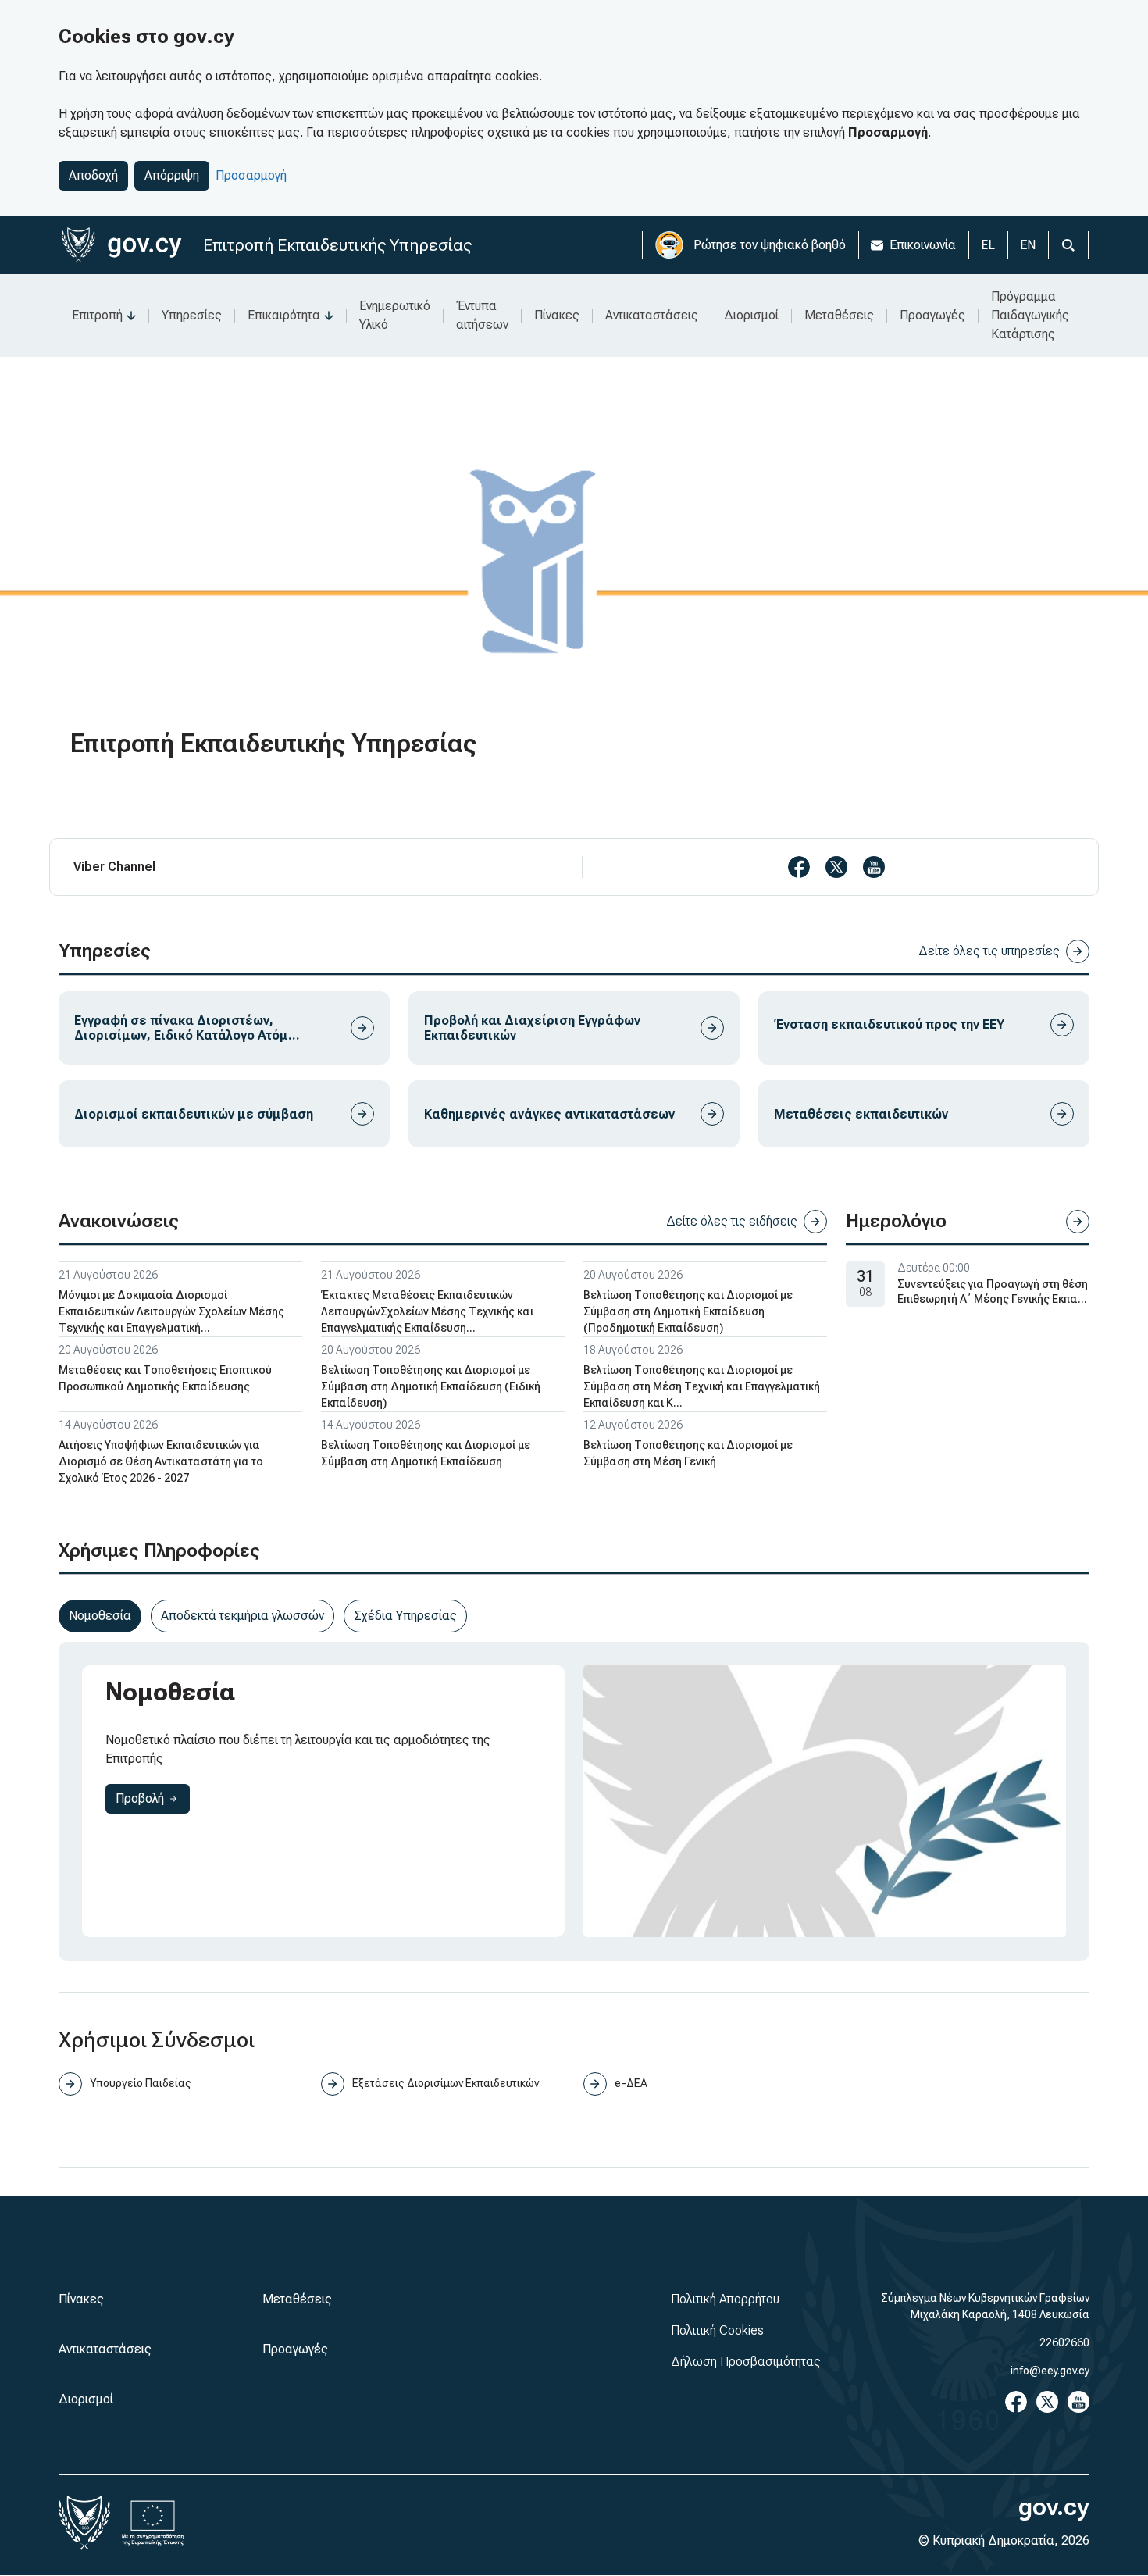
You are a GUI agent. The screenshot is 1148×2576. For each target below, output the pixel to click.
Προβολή (153, 1798)
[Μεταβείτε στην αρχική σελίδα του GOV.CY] (121, 245)
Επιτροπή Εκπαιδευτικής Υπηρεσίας (337, 245)
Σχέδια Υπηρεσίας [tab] (405, 1616)
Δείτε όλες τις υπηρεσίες (989, 951)
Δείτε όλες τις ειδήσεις (732, 1221)
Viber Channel (114, 867)
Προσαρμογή (251, 175)
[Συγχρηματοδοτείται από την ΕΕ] (153, 2523)
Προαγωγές (932, 315)
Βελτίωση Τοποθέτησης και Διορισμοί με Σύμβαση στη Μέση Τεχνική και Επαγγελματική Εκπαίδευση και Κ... (702, 1386)
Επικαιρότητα (284, 315)
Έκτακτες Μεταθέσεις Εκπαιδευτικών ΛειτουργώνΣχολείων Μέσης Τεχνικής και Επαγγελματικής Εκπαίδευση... (427, 1311)
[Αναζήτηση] (1068, 245)
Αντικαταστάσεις (652, 315)
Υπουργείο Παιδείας (141, 2083)
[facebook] (799, 867)
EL (988, 245)
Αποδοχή (93, 175)
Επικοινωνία (923, 245)
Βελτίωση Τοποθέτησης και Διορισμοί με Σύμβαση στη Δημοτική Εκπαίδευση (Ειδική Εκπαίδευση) (431, 1386)
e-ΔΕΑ (631, 2083)
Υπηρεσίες (192, 315)
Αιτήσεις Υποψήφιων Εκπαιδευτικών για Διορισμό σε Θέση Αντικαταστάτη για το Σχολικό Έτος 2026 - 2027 (161, 1461)
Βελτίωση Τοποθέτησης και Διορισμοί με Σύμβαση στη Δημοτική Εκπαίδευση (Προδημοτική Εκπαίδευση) (688, 1311)
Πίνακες (557, 315)
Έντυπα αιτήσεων (482, 315)
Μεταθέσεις (839, 315)
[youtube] (874, 867)
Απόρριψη (172, 175)
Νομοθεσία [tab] (100, 1616)
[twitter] (836, 867)
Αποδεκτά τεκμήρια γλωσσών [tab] (242, 1616)
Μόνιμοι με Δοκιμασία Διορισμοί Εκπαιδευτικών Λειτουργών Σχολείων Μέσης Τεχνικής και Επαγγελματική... (171, 1311)
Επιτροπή (97, 315)
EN (1028, 245)
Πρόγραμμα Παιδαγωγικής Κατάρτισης (1030, 315)
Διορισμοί (751, 315)
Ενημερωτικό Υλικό (395, 315)
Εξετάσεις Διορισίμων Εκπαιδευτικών (446, 2083)
